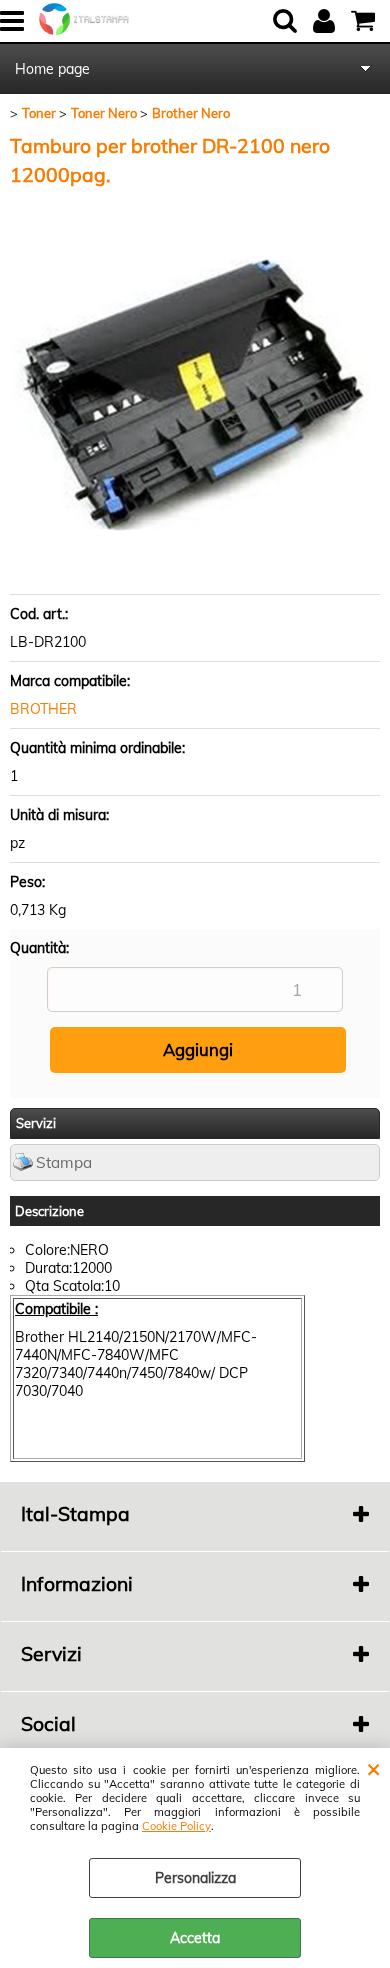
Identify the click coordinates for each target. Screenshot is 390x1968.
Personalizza (195, 1878)
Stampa (64, 1162)
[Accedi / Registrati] (326, 21)
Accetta (195, 1938)
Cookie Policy (176, 1826)
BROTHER (43, 709)
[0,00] (365, 21)
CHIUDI (373, 1768)
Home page (52, 69)
